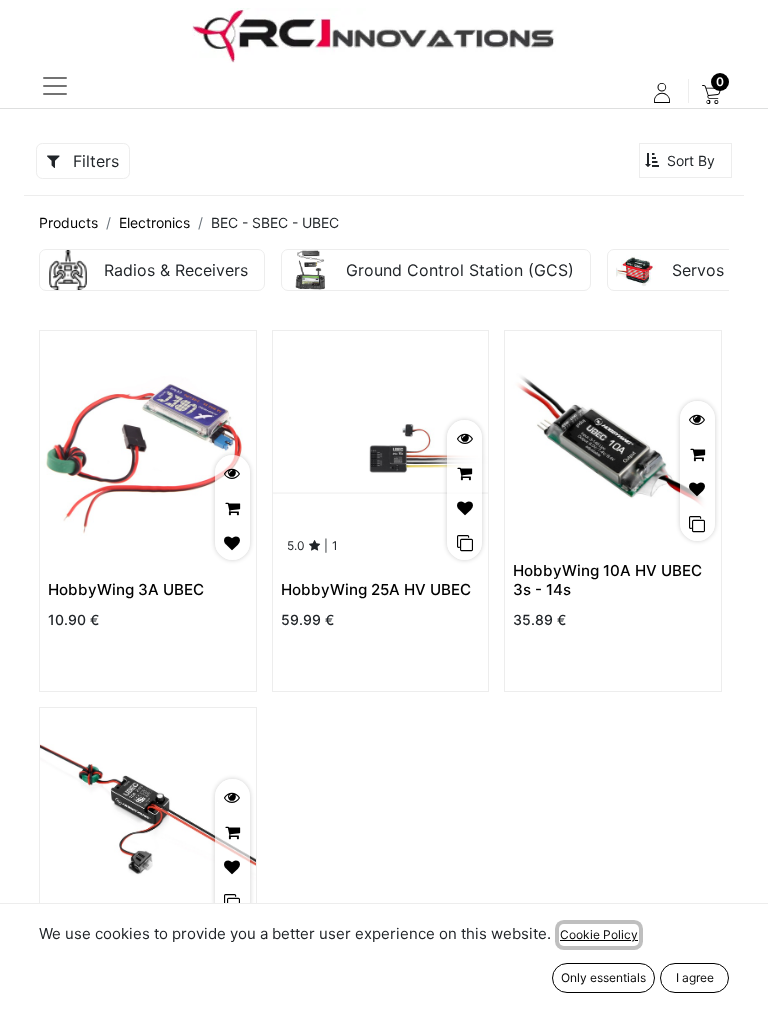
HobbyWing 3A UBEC (126, 589)
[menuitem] (711, 93)
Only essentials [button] (603, 977)
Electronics (154, 222)
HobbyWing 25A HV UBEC (376, 589)
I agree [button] (695, 977)
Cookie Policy (599, 934)
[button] (685, 160)
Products (68, 222)
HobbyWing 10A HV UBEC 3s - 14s (607, 579)
